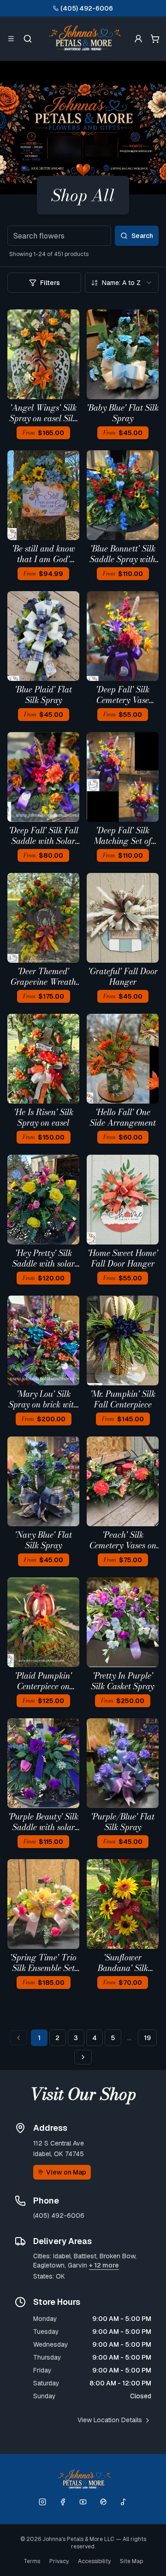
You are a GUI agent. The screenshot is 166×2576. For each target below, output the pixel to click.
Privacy (59, 2561)
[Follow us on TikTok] (124, 2502)
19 (147, 2038)
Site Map (131, 2561)
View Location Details (110, 2420)
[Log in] (138, 39)
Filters (50, 283)
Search (142, 236)
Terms (32, 2561)
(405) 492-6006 (87, 8)
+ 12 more (104, 2265)
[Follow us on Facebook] (63, 2502)
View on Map (66, 2172)
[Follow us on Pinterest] (103, 2502)
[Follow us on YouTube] (83, 2502)
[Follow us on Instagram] (42, 2502)
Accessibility (94, 2561)
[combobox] (122, 283)
